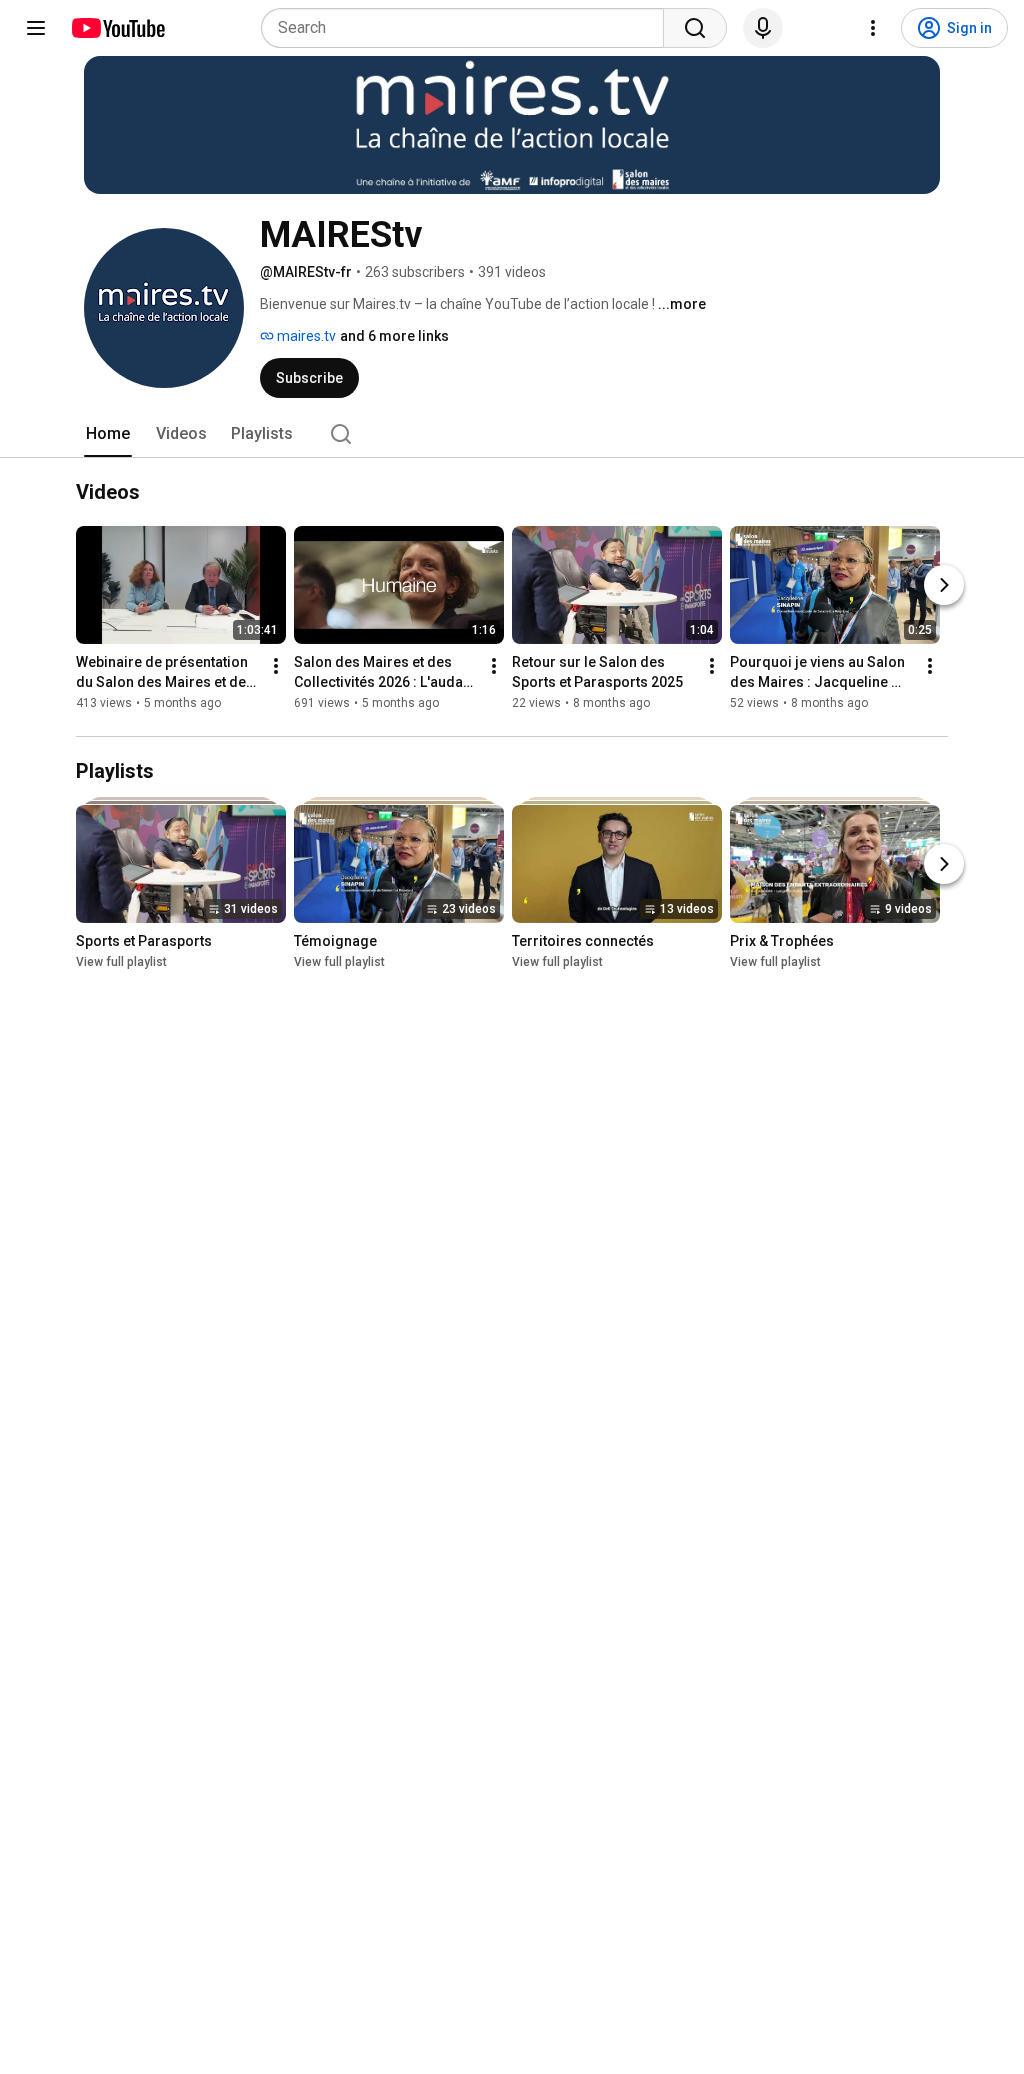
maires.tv (305, 336)
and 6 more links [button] (394, 336)
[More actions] (276, 666)
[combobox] (468, 28)
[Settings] (873, 28)
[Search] (695, 28)
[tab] (108, 434)
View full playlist (121, 962)
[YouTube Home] (117, 28)
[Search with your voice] (763, 28)
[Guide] (36, 28)
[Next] (944, 585)
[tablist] (512, 434)
